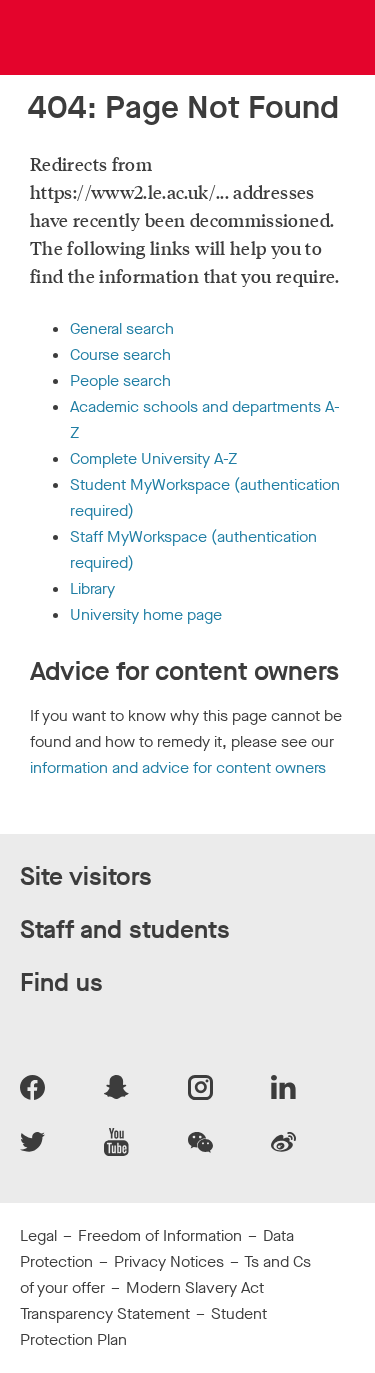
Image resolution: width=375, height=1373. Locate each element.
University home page (146, 614)
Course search (120, 354)
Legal (38, 1235)
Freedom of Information (160, 1235)
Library (92, 588)
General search (122, 328)
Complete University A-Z (153, 458)
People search (120, 380)
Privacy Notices (169, 1261)
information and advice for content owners (178, 767)
